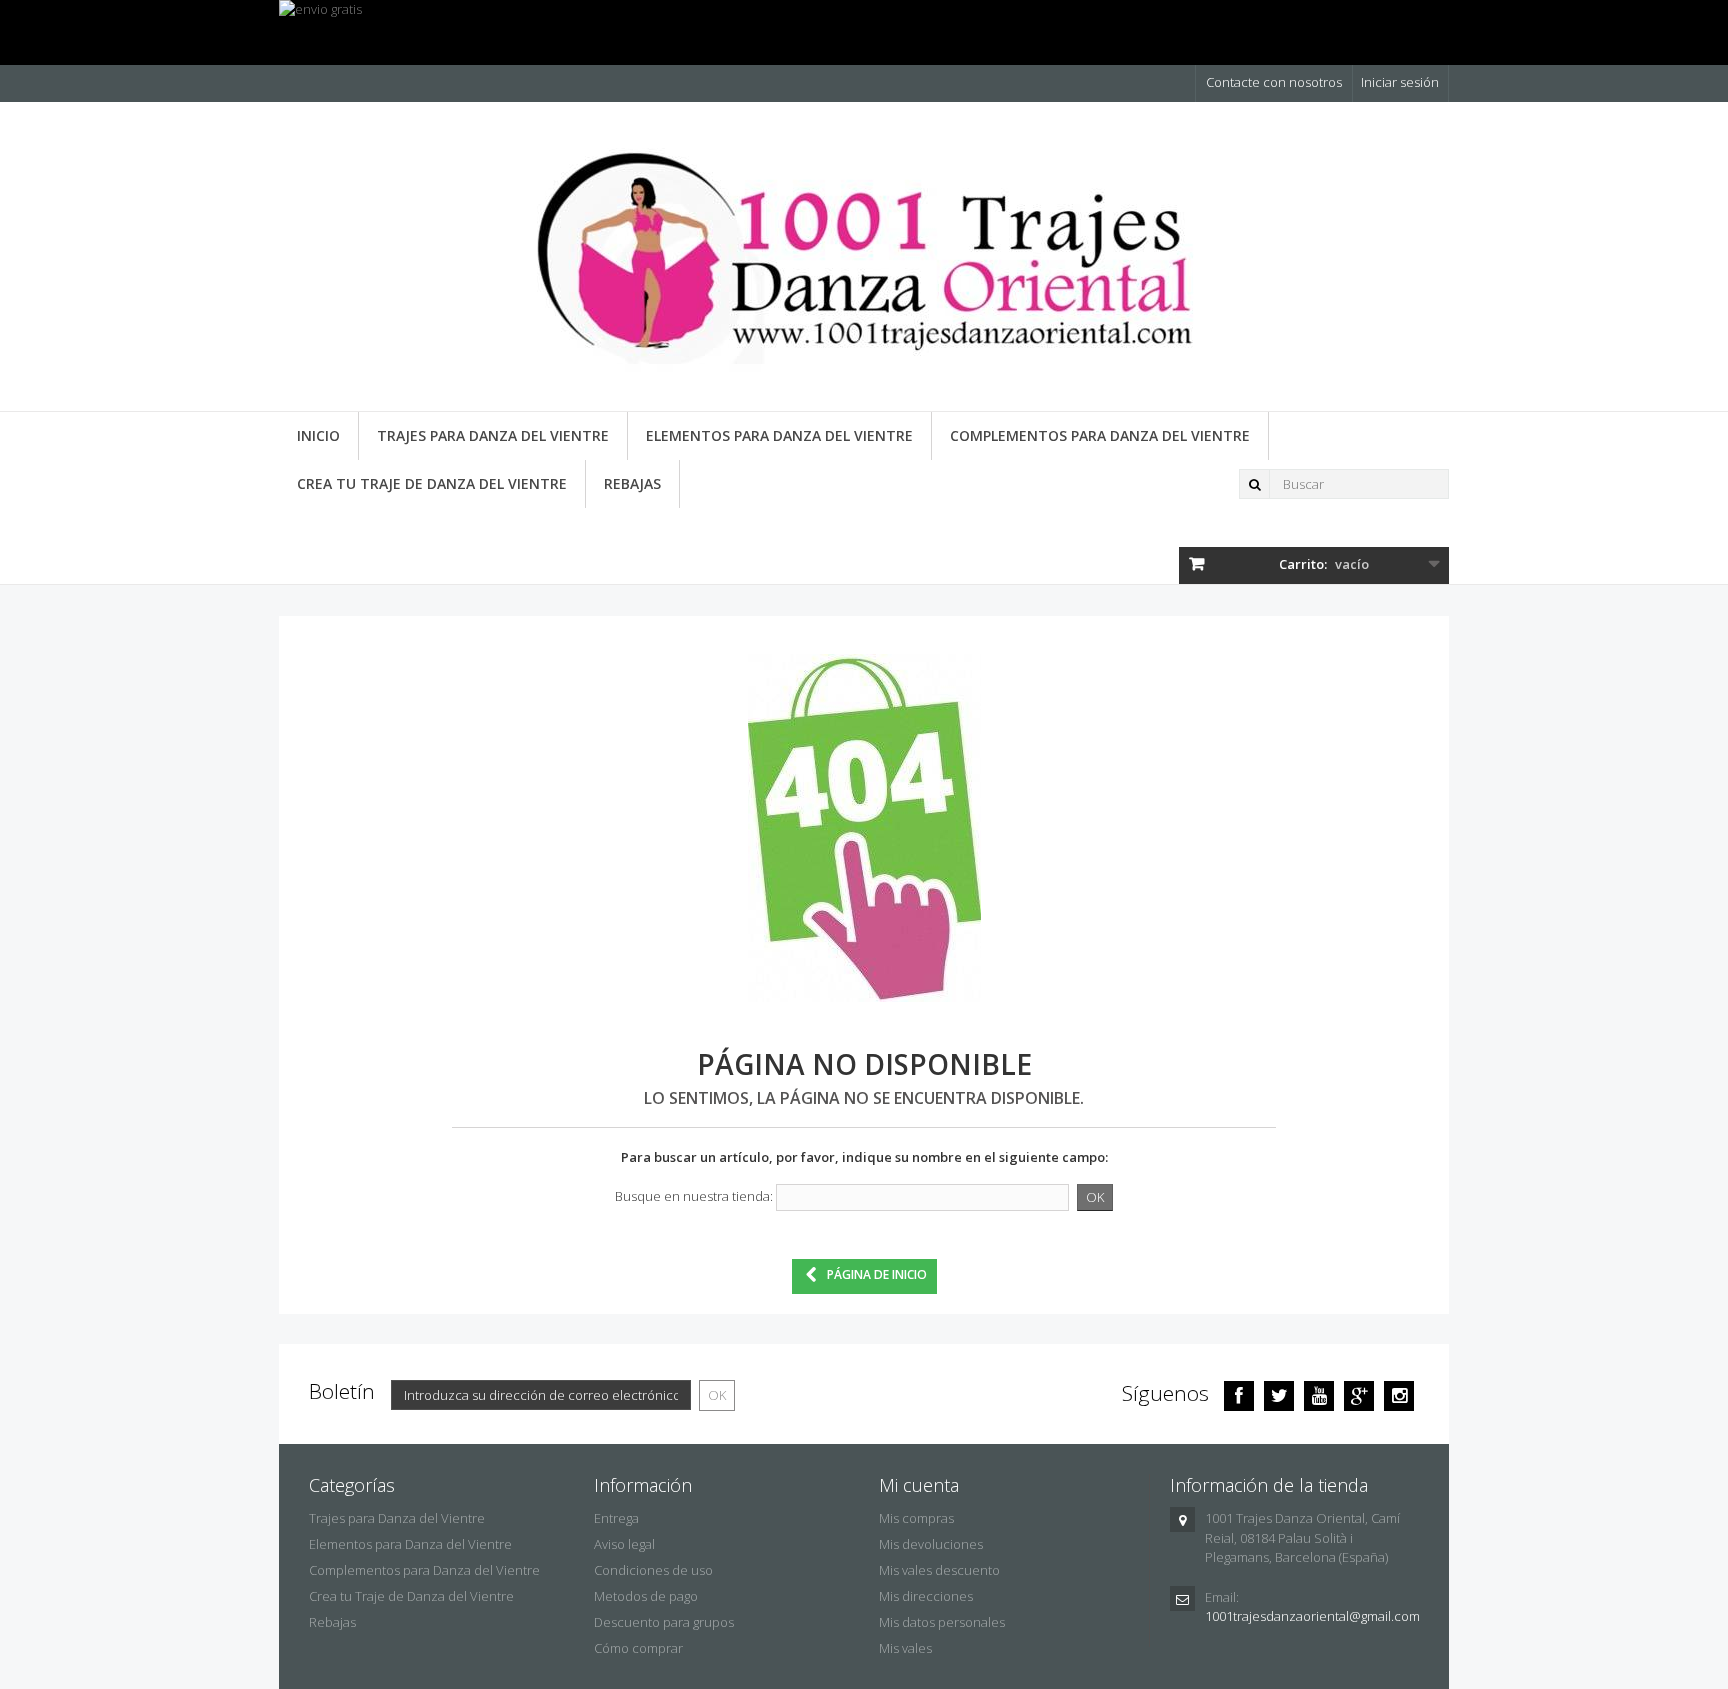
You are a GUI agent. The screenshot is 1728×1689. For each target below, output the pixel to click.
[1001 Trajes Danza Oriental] (864, 264)
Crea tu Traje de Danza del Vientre (432, 483)
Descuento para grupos (664, 1622)
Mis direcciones (926, 1596)
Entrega (616, 1518)
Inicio (318, 435)
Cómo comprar (638, 1648)
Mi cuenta (919, 1485)
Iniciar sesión (1400, 82)
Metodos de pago (646, 1596)
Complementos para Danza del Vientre (1100, 435)
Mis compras (916, 1518)
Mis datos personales (942, 1622)
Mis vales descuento (939, 1570)
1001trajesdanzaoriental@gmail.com (1312, 1616)
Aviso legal (624, 1544)
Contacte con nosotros (1274, 82)
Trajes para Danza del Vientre (493, 435)
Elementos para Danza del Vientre (779, 435)
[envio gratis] (864, 32)
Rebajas (632, 483)
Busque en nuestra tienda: (694, 1196)
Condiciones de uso (653, 1570)
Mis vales (905, 1648)
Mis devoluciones (931, 1544)
